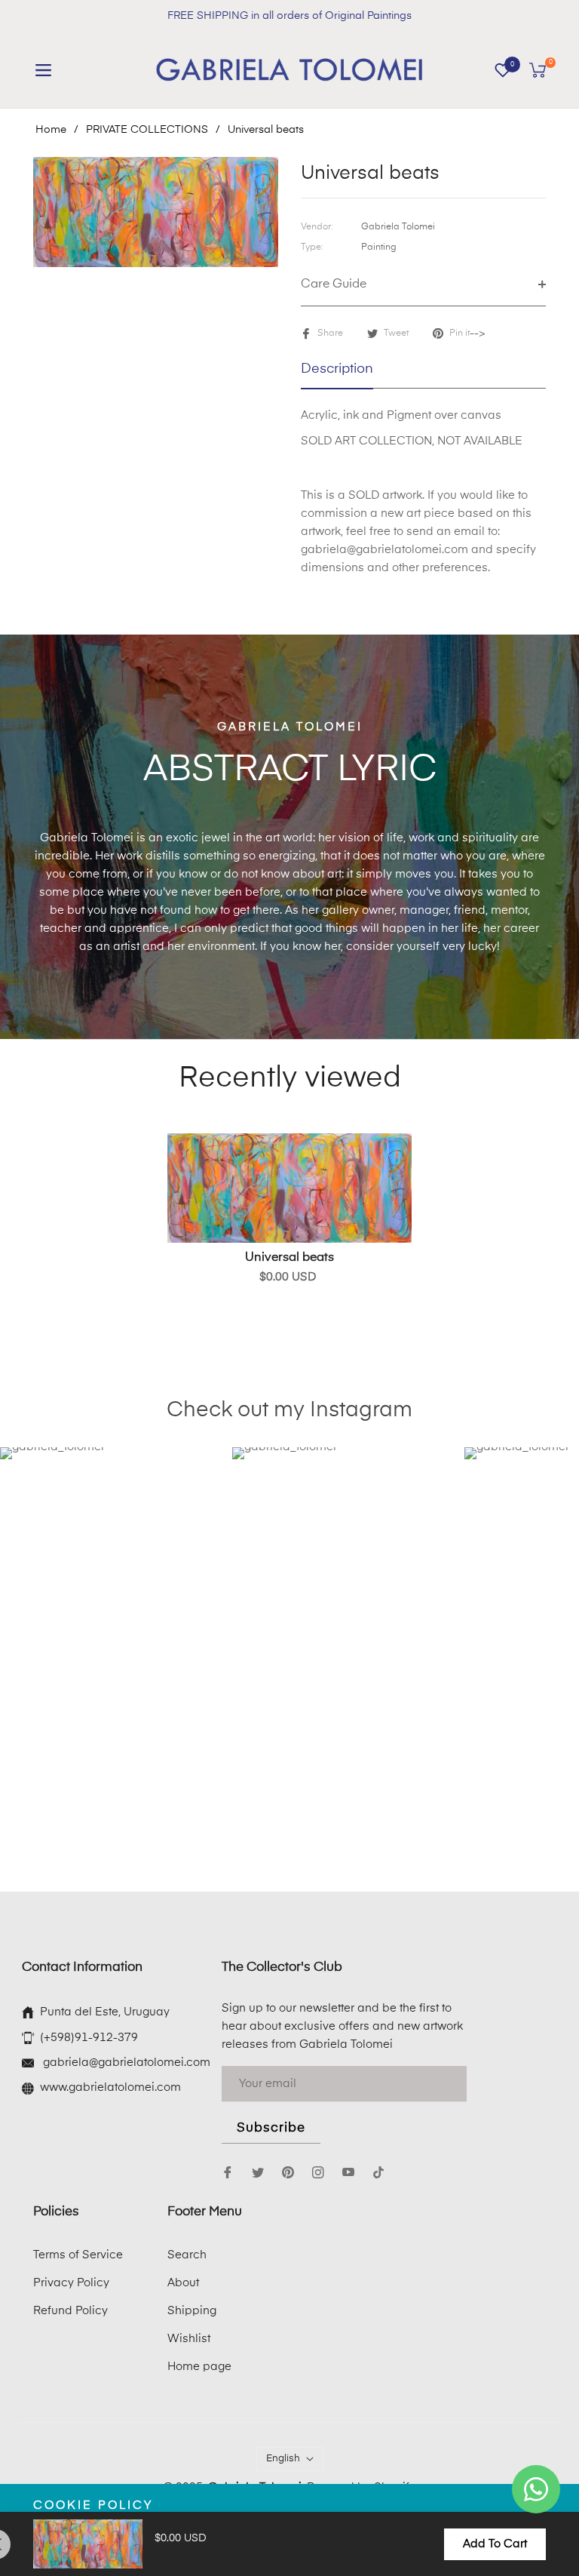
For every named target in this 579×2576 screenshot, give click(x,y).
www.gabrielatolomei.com (110, 2087)
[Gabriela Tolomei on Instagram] (318, 2172)
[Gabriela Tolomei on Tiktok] (382, 2172)
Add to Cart (495, 2544)
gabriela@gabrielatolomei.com (125, 2063)
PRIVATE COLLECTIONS (147, 130)
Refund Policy (70, 2311)
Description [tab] (337, 369)
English (283, 2459)
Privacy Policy (71, 2283)
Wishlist (189, 2339)
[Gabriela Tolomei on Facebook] (228, 2172)
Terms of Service (78, 2255)
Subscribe (271, 2128)
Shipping (192, 2311)
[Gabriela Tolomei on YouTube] (348, 2172)
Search (187, 2255)
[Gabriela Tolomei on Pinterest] (288, 2172)
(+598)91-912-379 (89, 2038)
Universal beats (289, 1258)
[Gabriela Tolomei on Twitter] (258, 2172)
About (183, 2283)
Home (51, 130)
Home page (199, 2367)
